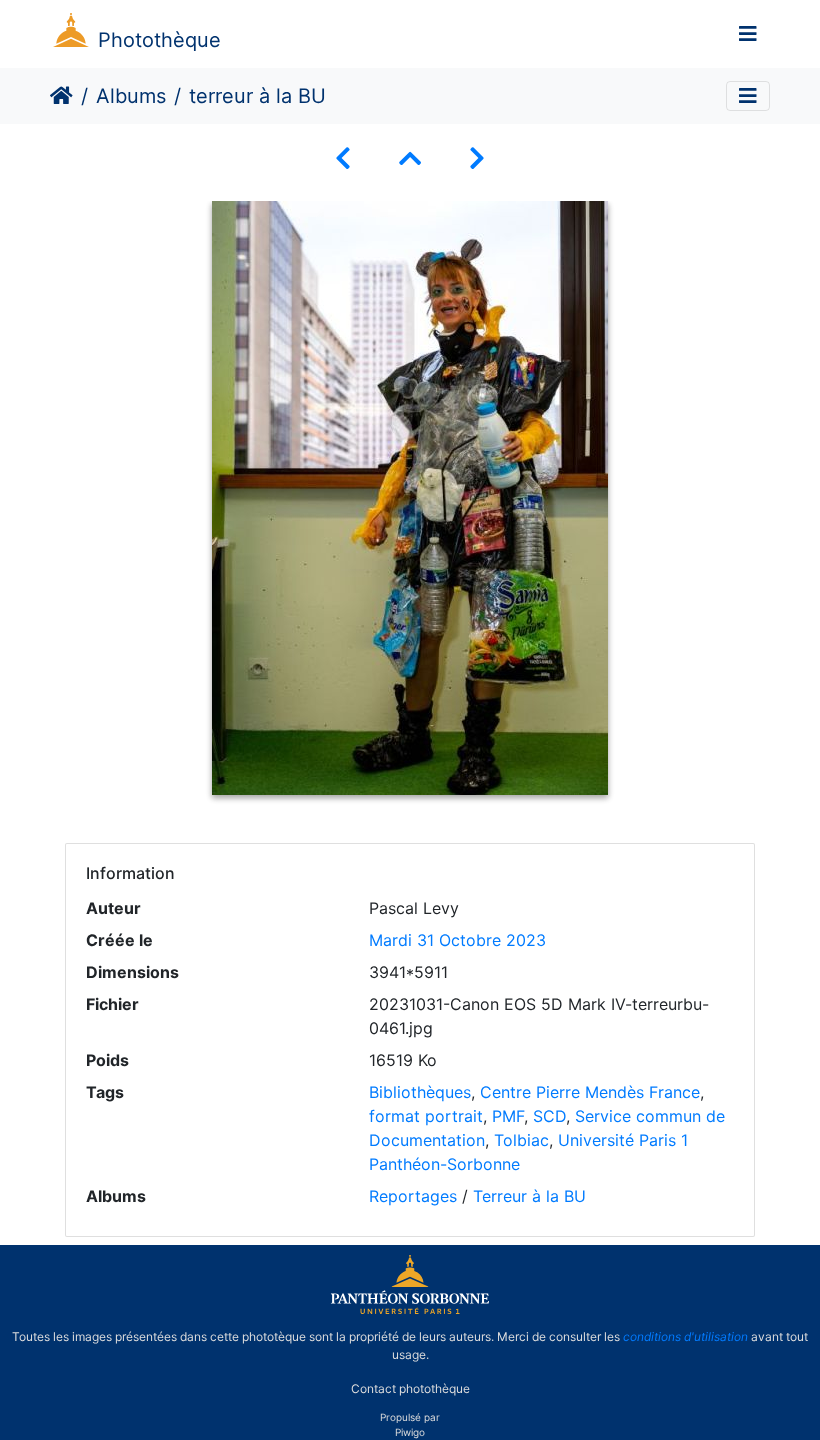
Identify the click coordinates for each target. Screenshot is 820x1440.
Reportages (413, 1196)
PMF (508, 1116)
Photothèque (159, 40)
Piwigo (410, 1432)
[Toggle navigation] (748, 34)
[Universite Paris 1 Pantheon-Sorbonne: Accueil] (410, 1310)
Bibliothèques (420, 1092)
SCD (549, 1116)
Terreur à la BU (529, 1196)
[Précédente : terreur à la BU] (343, 158)
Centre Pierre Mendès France (590, 1092)
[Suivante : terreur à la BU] (477, 158)
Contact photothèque (410, 1388)
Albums (131, 96)
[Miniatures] (410, 158)
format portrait (426, 1116)
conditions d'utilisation (685, 1336)
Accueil (61, 96)
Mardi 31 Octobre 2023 (457, 940)
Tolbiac (521, 1140)
